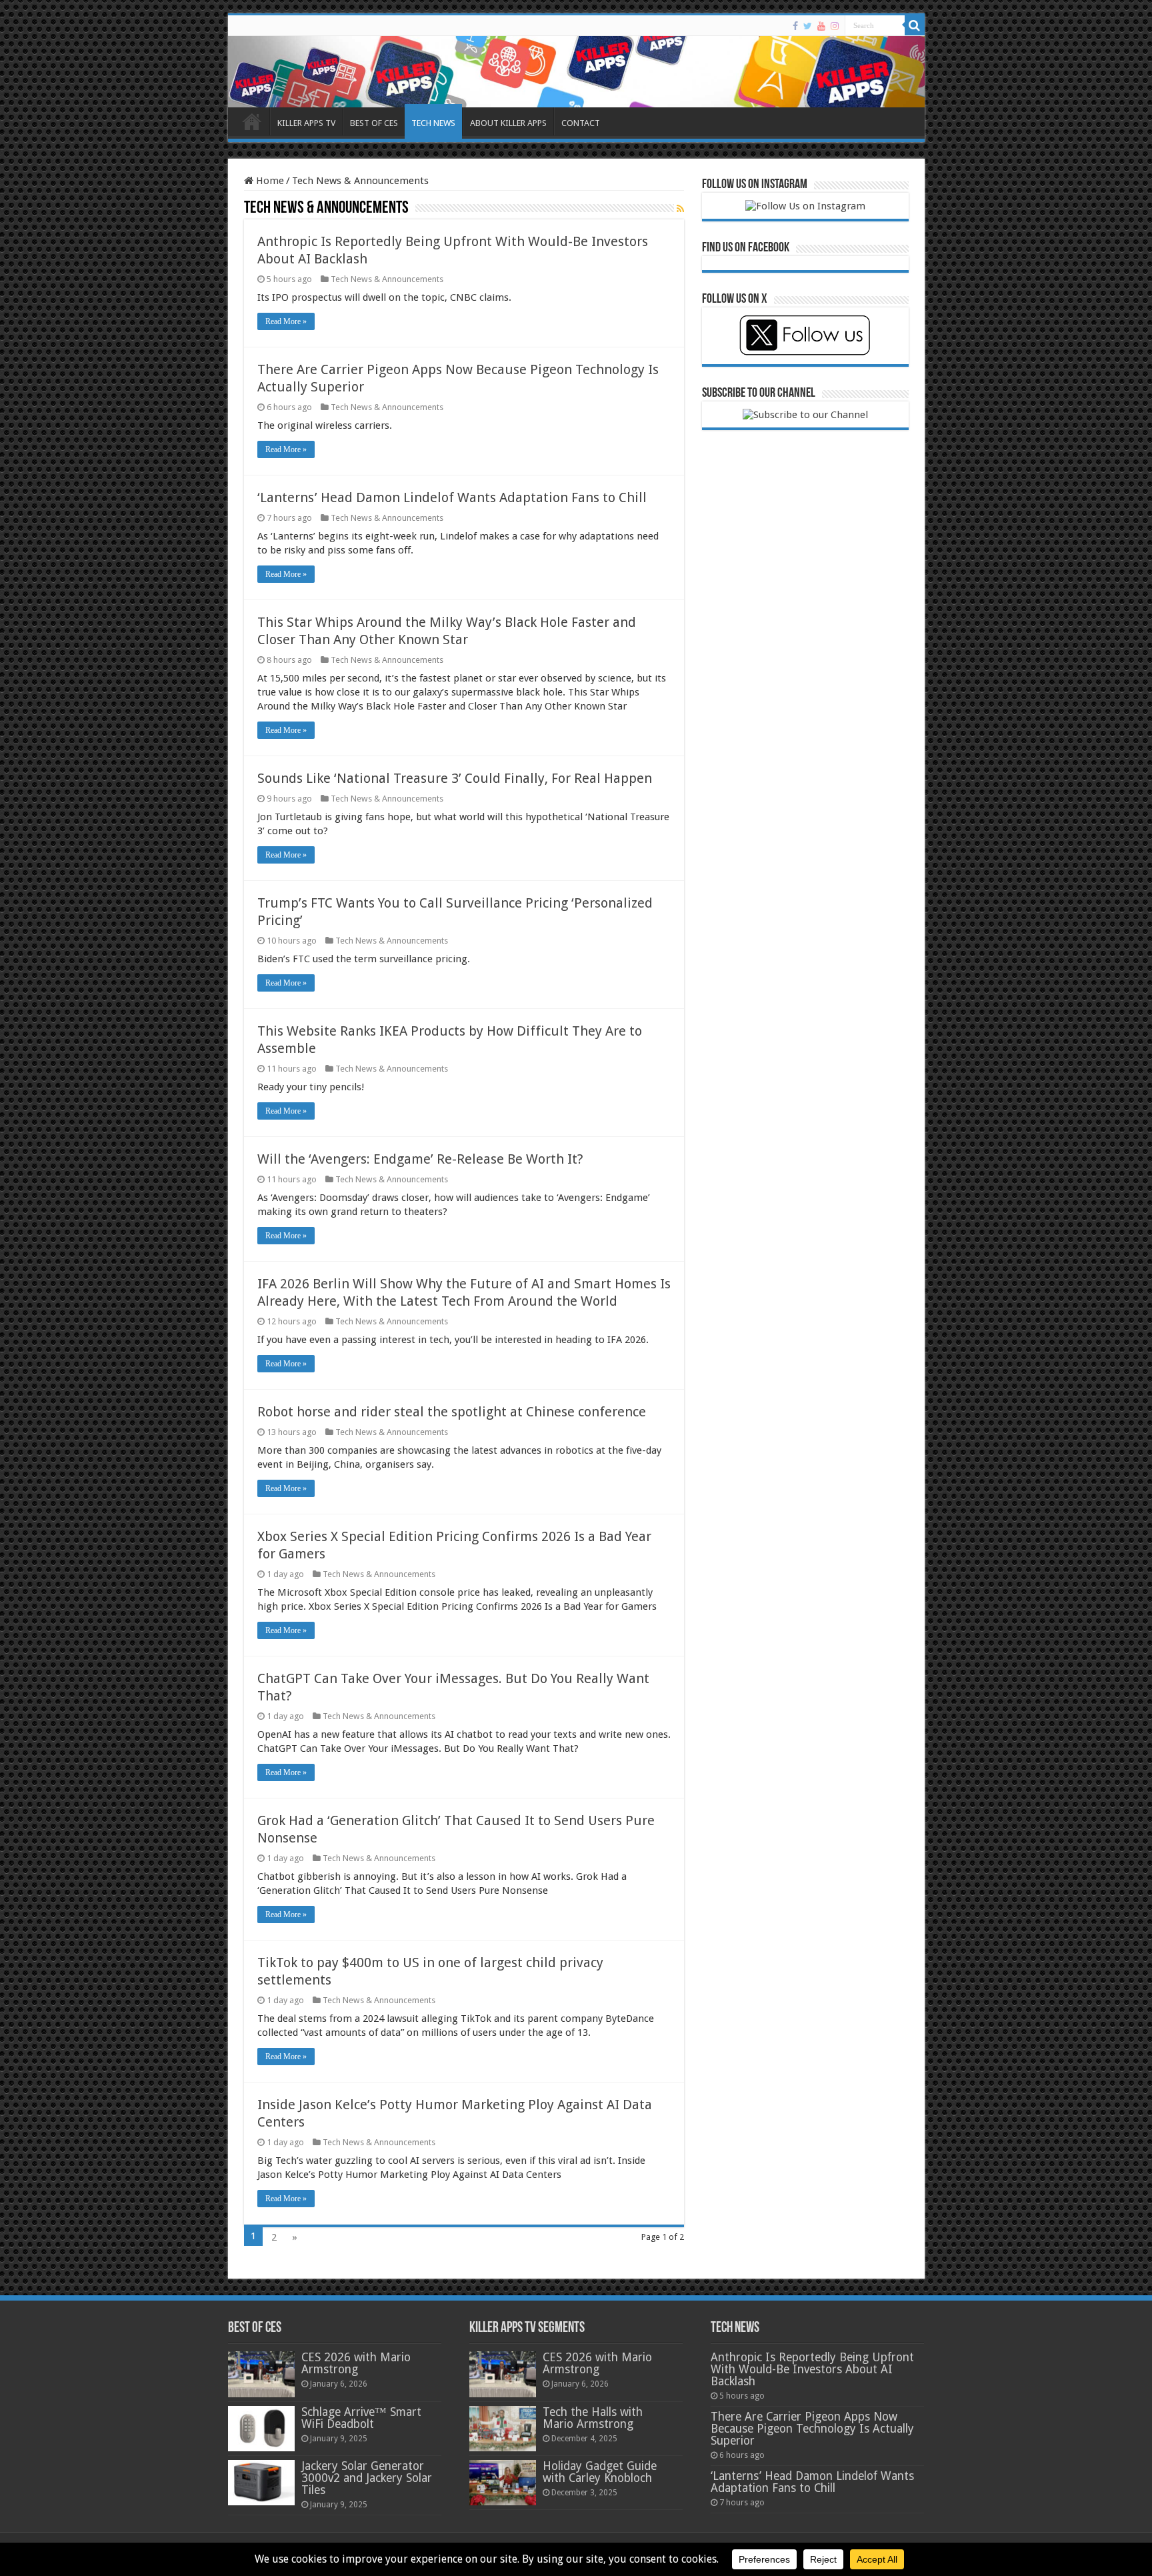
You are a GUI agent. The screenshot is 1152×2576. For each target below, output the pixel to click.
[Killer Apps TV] (576, 72)
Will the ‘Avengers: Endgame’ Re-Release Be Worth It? (420, 1159)
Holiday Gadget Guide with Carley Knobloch (600, 2472)
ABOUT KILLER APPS (508, 123)
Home (269, 181)
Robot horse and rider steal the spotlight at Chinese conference (452, 1412)
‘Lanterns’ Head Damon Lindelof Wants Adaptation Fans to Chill (452, 497)
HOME (252, 121)
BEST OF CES (374, 123)
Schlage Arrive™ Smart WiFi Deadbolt (361, 2418)
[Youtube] (821, 26)
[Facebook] (795, 26)
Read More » (286, 321)
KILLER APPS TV (306, 123)
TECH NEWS (433, 123)
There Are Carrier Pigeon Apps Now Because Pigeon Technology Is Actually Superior (812, 2429)
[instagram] (835, 26)
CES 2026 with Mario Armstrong (356, 2363)
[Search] (915, 25)
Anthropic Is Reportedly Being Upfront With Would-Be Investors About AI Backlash (812, 2369)
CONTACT (581, 123)
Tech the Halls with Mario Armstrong (593, 2418)
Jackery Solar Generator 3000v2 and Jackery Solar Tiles (367, 2478)
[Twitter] (808, 26)
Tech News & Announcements (387, 279)
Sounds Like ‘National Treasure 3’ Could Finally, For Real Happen (455, 778)
